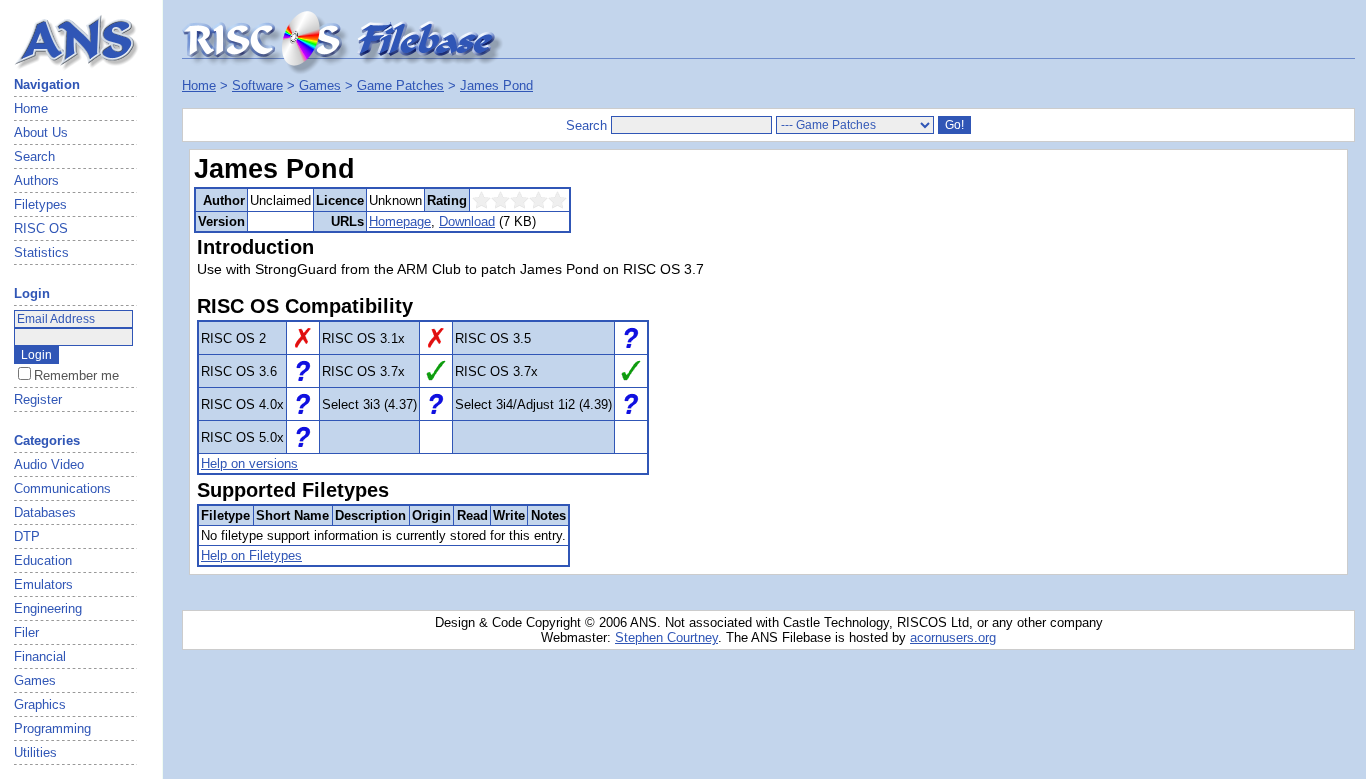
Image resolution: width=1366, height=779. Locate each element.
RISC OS (41, 228)
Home (31, 108)
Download (467, 221)
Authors (36, 180)
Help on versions (249, 463)
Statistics (41, 252)
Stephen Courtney (666, 637)
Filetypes (40, 204)
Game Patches (400, 85)
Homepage (400, 221)
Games (320, 85)
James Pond (496, 85)
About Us (41, 132)
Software (257, 85)
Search (34, 156)
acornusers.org (953, 637)
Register (38, 399)
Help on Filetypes (251, 555)
